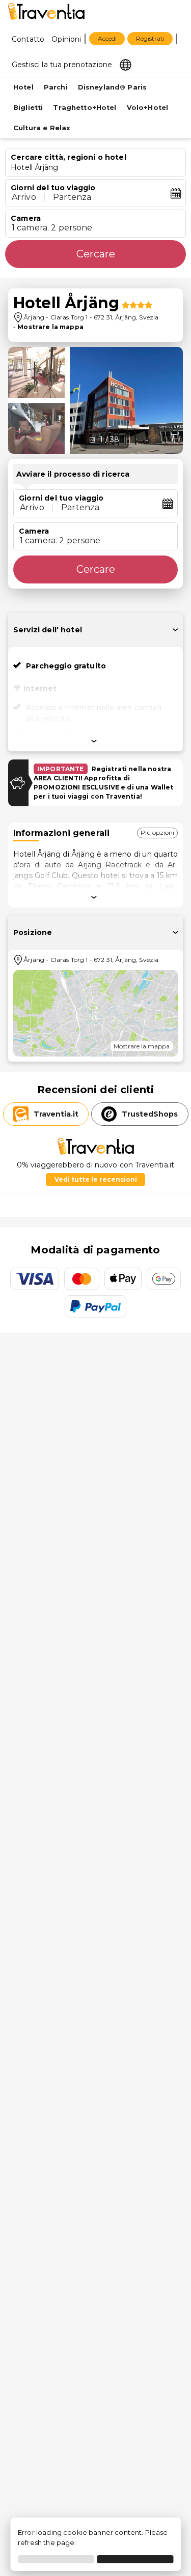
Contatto (28, 39)
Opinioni (66, 39)
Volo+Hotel (148, 108)
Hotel (23, 87)
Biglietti (28, 108)
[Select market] (126, 64)
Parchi (56, 87)
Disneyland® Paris (113, 87)
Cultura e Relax (42, 128)
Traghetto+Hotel (85, 108)
